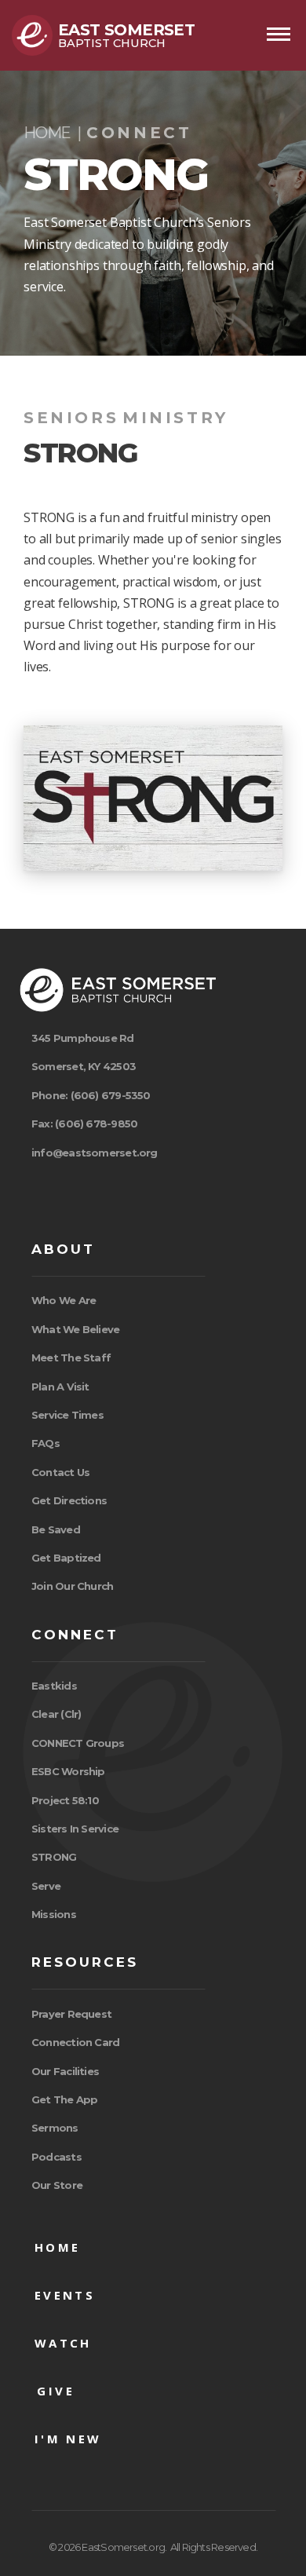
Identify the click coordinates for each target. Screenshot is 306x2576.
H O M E (55, 2247)
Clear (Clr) (56, 1714)
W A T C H (60, 2343)
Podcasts (56, 2157)
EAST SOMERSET (126, 30)
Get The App (64, 2099)
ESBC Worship (68, 1771)
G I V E (53, 2391)
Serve (46, 1886)
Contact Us (60, 1472)
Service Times (67, 1415)
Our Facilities (65, 2071)
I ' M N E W (65, 2439)
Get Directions (69, 1500)
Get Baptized (66, 1558)
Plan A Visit (60, 1387)
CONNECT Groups (78, 1743)
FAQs (46, 1443)
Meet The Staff (71, 1357)
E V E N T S (62, 2295)
